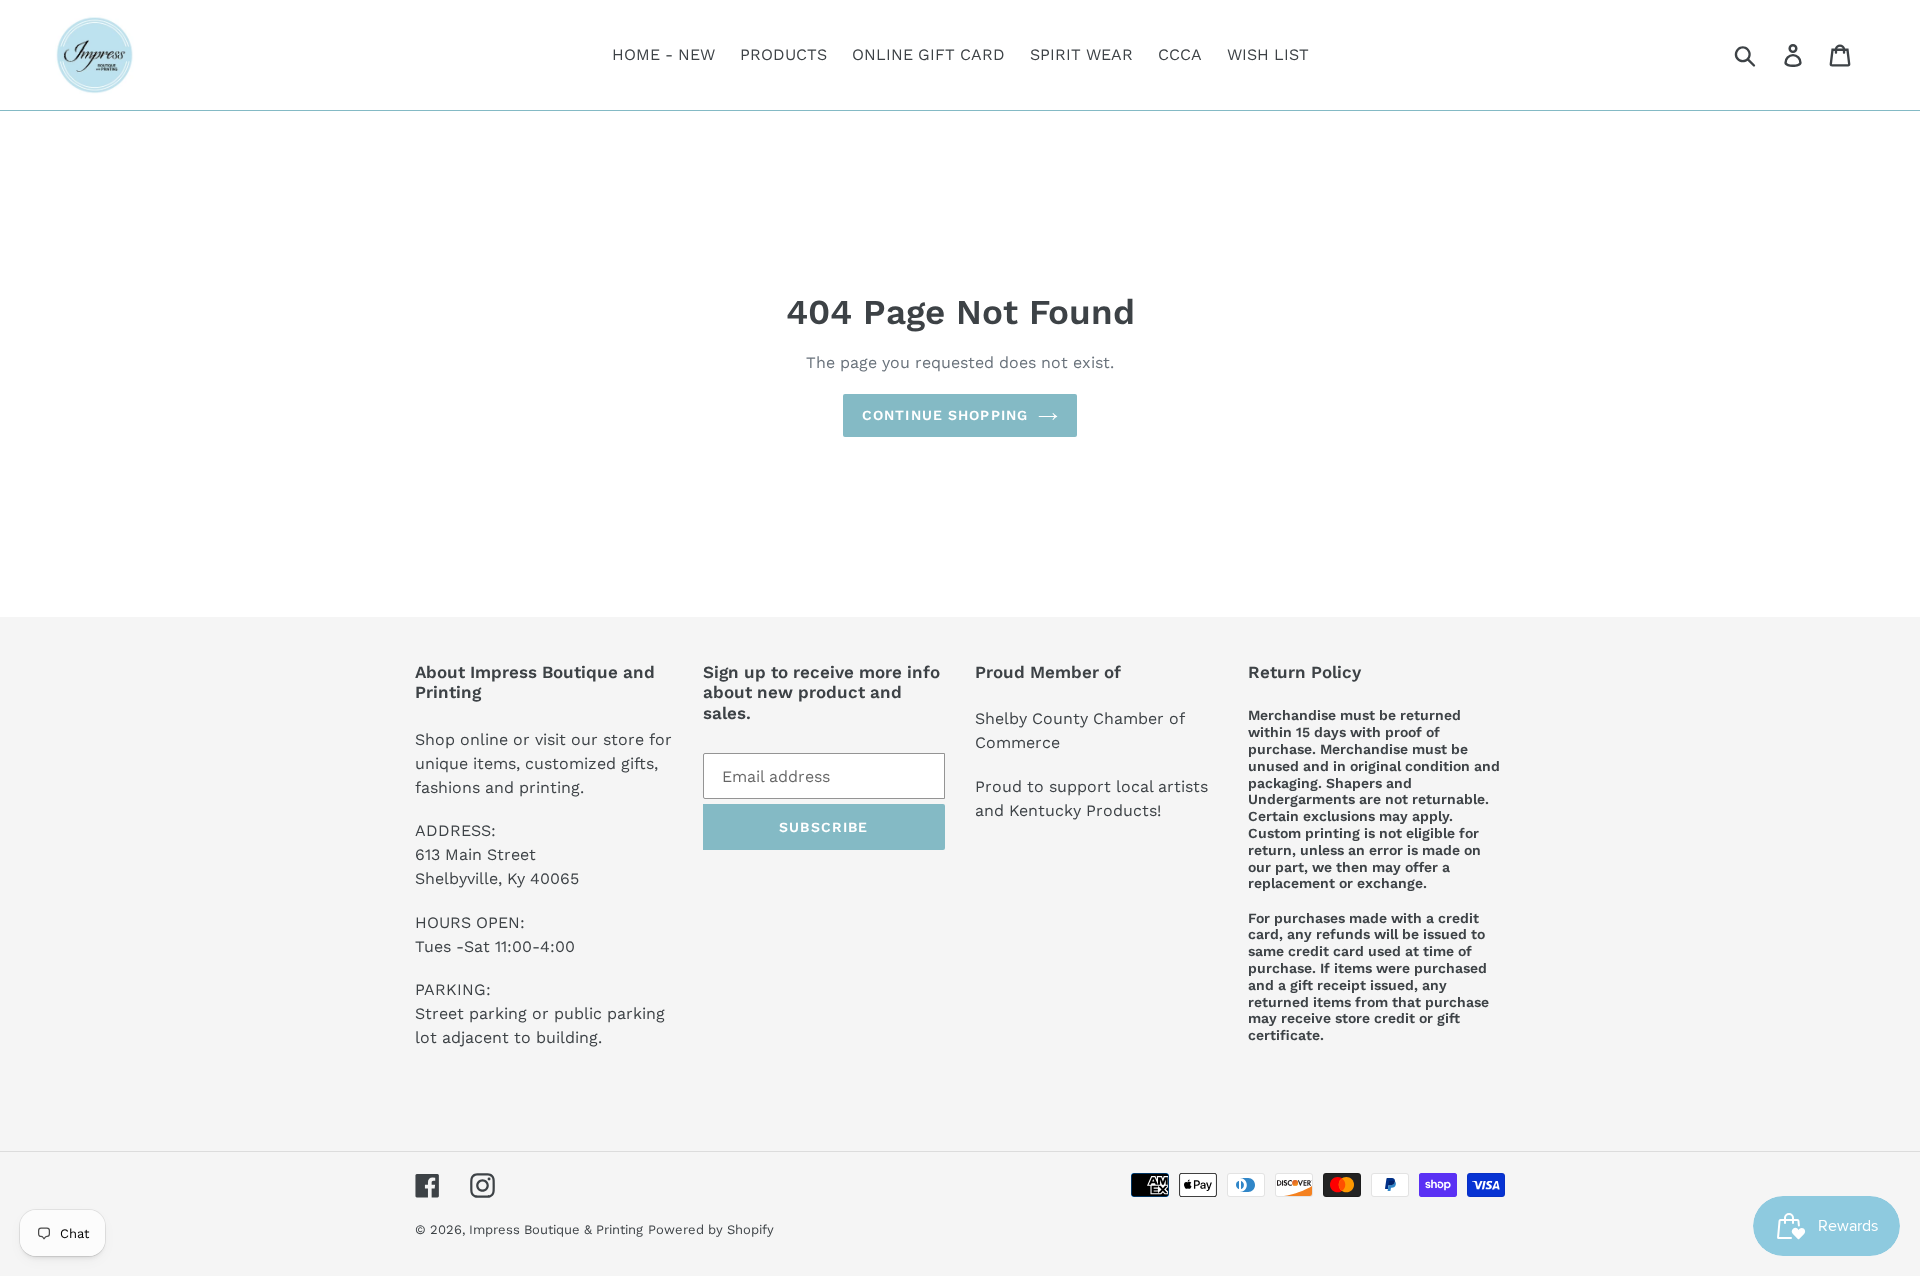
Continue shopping (945, 415)
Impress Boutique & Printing (556, 1229)
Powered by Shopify (711, 1229)
